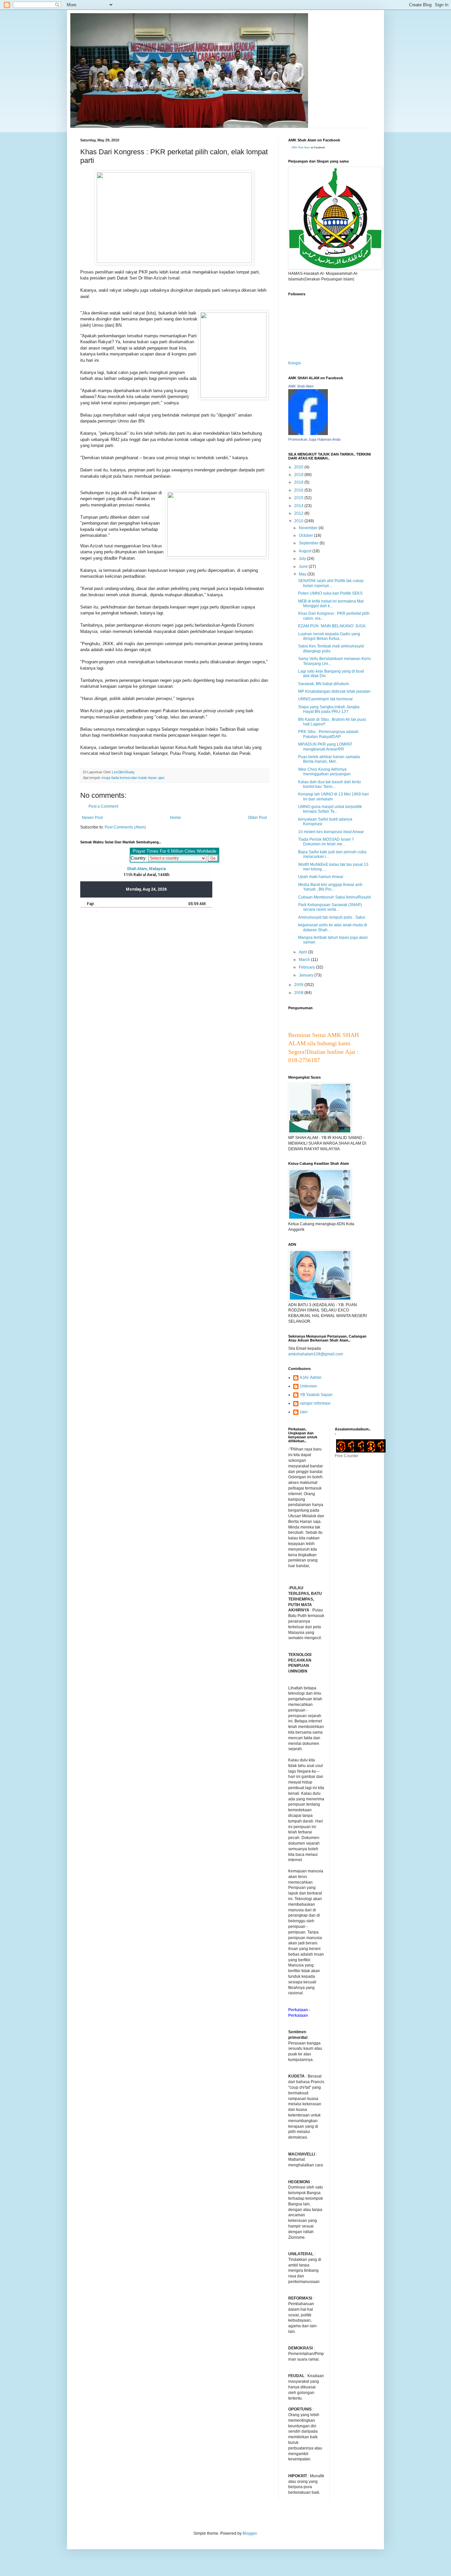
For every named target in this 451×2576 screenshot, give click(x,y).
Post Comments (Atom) (125, 827)
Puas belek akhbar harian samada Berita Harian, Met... (329, 759)
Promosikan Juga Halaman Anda (314, 439)
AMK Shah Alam (301, 147)
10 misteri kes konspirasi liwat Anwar (331, 832)
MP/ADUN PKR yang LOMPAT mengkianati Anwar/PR (325, 747)
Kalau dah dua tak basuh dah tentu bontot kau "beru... (330, 784)
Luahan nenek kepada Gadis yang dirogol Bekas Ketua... (329, 636)
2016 (299, 490)
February (307, 967)
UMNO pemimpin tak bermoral (325, 699)
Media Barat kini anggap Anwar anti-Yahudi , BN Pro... (331, 887)
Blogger (250, 2533)
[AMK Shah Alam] (308, 434)
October (306, 535)
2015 (299, 498)
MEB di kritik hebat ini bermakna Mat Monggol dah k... (331, 604)
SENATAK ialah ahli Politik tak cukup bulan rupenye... (331, 583)
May (303, 574)
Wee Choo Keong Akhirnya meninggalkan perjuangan (324, 772)
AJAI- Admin (311, 1378)
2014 (299, 506)
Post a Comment (103, 806)
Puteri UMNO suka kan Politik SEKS (330, 593)
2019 (299, 475)
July (303, 559)
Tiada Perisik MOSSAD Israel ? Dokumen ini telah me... (326, 842)
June (304, 567)
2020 (299, 467)
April (303, 952)
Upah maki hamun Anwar (321, 877)
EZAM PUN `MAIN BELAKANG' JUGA (332, 626)
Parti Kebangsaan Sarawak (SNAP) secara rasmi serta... (330, 907)
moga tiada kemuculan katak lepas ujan (133, 778)
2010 (299, 521)
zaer (304, 1412)
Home (175, 818)
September (309, 543)
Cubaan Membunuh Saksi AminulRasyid (334, 897)
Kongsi (295, 363)
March (305, 960)
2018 (299, 482)
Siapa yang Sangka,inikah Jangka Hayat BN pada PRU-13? (329, 709)
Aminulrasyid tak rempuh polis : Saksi (332, 917)
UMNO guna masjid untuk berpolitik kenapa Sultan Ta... (330, 809)
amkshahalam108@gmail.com (316, 1354)
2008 (299, 993)
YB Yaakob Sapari (316, 1395)
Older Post (257, 818)
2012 (299, 513)
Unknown (308, 1386)
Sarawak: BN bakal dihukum (324, 684)
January (307, 975)
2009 (299, 985)
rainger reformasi (315, 1403)
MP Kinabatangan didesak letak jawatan (334, 691)
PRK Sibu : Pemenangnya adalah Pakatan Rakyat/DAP (328, 734)
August (306, 551)
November (309, 528)
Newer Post (92, 818)
